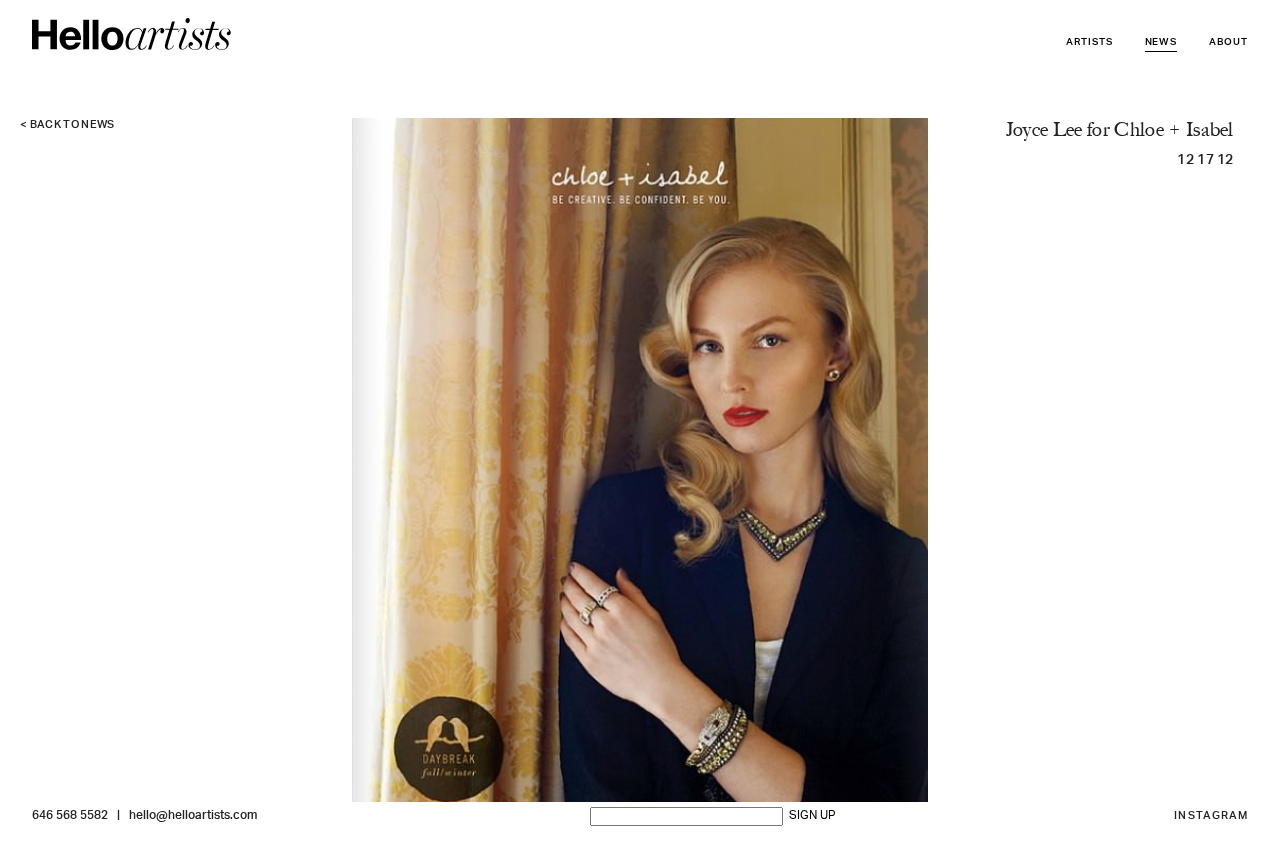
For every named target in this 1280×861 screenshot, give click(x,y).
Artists (1089, 42)
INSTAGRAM (1211, 816)
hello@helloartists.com (193, 816)
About (1228, 42)
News (1161, 42)
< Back (67, 125)
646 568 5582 (70, 816)
